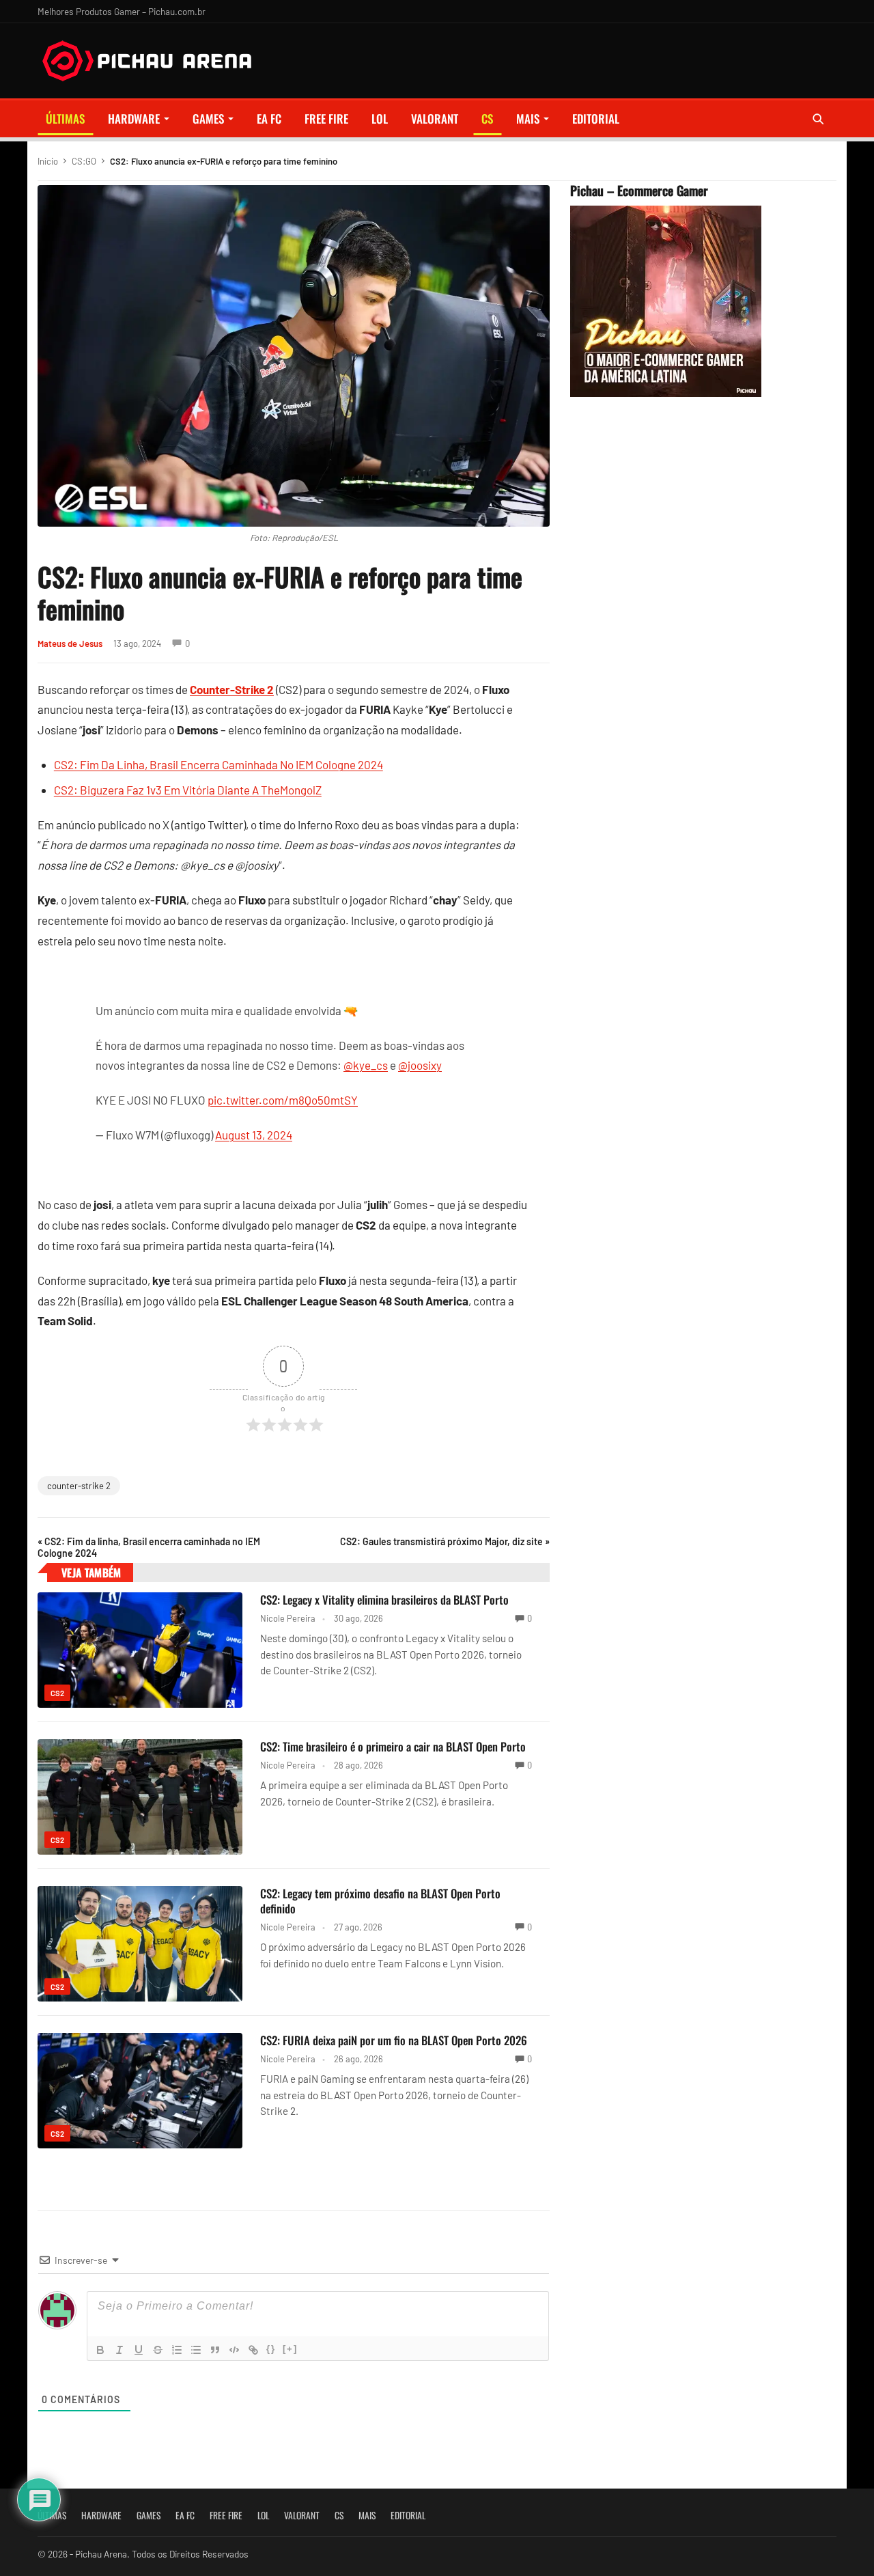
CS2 (57, 1693)
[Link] (253, 2350)
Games (208, 119)
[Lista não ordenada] (196, 2350)
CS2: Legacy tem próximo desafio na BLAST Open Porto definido (380, 1901)
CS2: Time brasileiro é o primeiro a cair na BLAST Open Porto (393, 1746)
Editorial (596, 119)
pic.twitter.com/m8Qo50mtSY (283, 1100)
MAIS (528, 119)
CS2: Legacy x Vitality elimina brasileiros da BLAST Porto (384, 1599)
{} (271, 2349)
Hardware (134, 119)
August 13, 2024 (254, 1135)
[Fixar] (158, 2350)
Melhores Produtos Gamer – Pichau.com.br (122, 11)
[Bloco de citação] (215, 2350)
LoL (380, 119)
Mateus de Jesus (70, 643)
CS (487, 119)
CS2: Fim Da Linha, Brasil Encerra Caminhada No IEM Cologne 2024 (218, 764)
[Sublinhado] (139, 2350)
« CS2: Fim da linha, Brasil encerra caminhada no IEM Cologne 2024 (149, 1547)
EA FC (269, 119)
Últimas (65, 119)
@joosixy (420, 1065)
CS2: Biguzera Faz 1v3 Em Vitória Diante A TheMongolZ (188, 790)
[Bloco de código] (234, 2350)
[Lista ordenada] (177, 2350)
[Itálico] (119, 2350)
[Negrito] (100, 2350)
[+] (290, 2349)
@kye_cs (366, 1065)
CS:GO (84, 161)
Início (48, 161)
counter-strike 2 (79, 1486)
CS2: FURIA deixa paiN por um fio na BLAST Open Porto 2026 (394, 2040)
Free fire (326, 119)
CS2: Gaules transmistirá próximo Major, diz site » (445, 1541)
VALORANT (435, 119)
